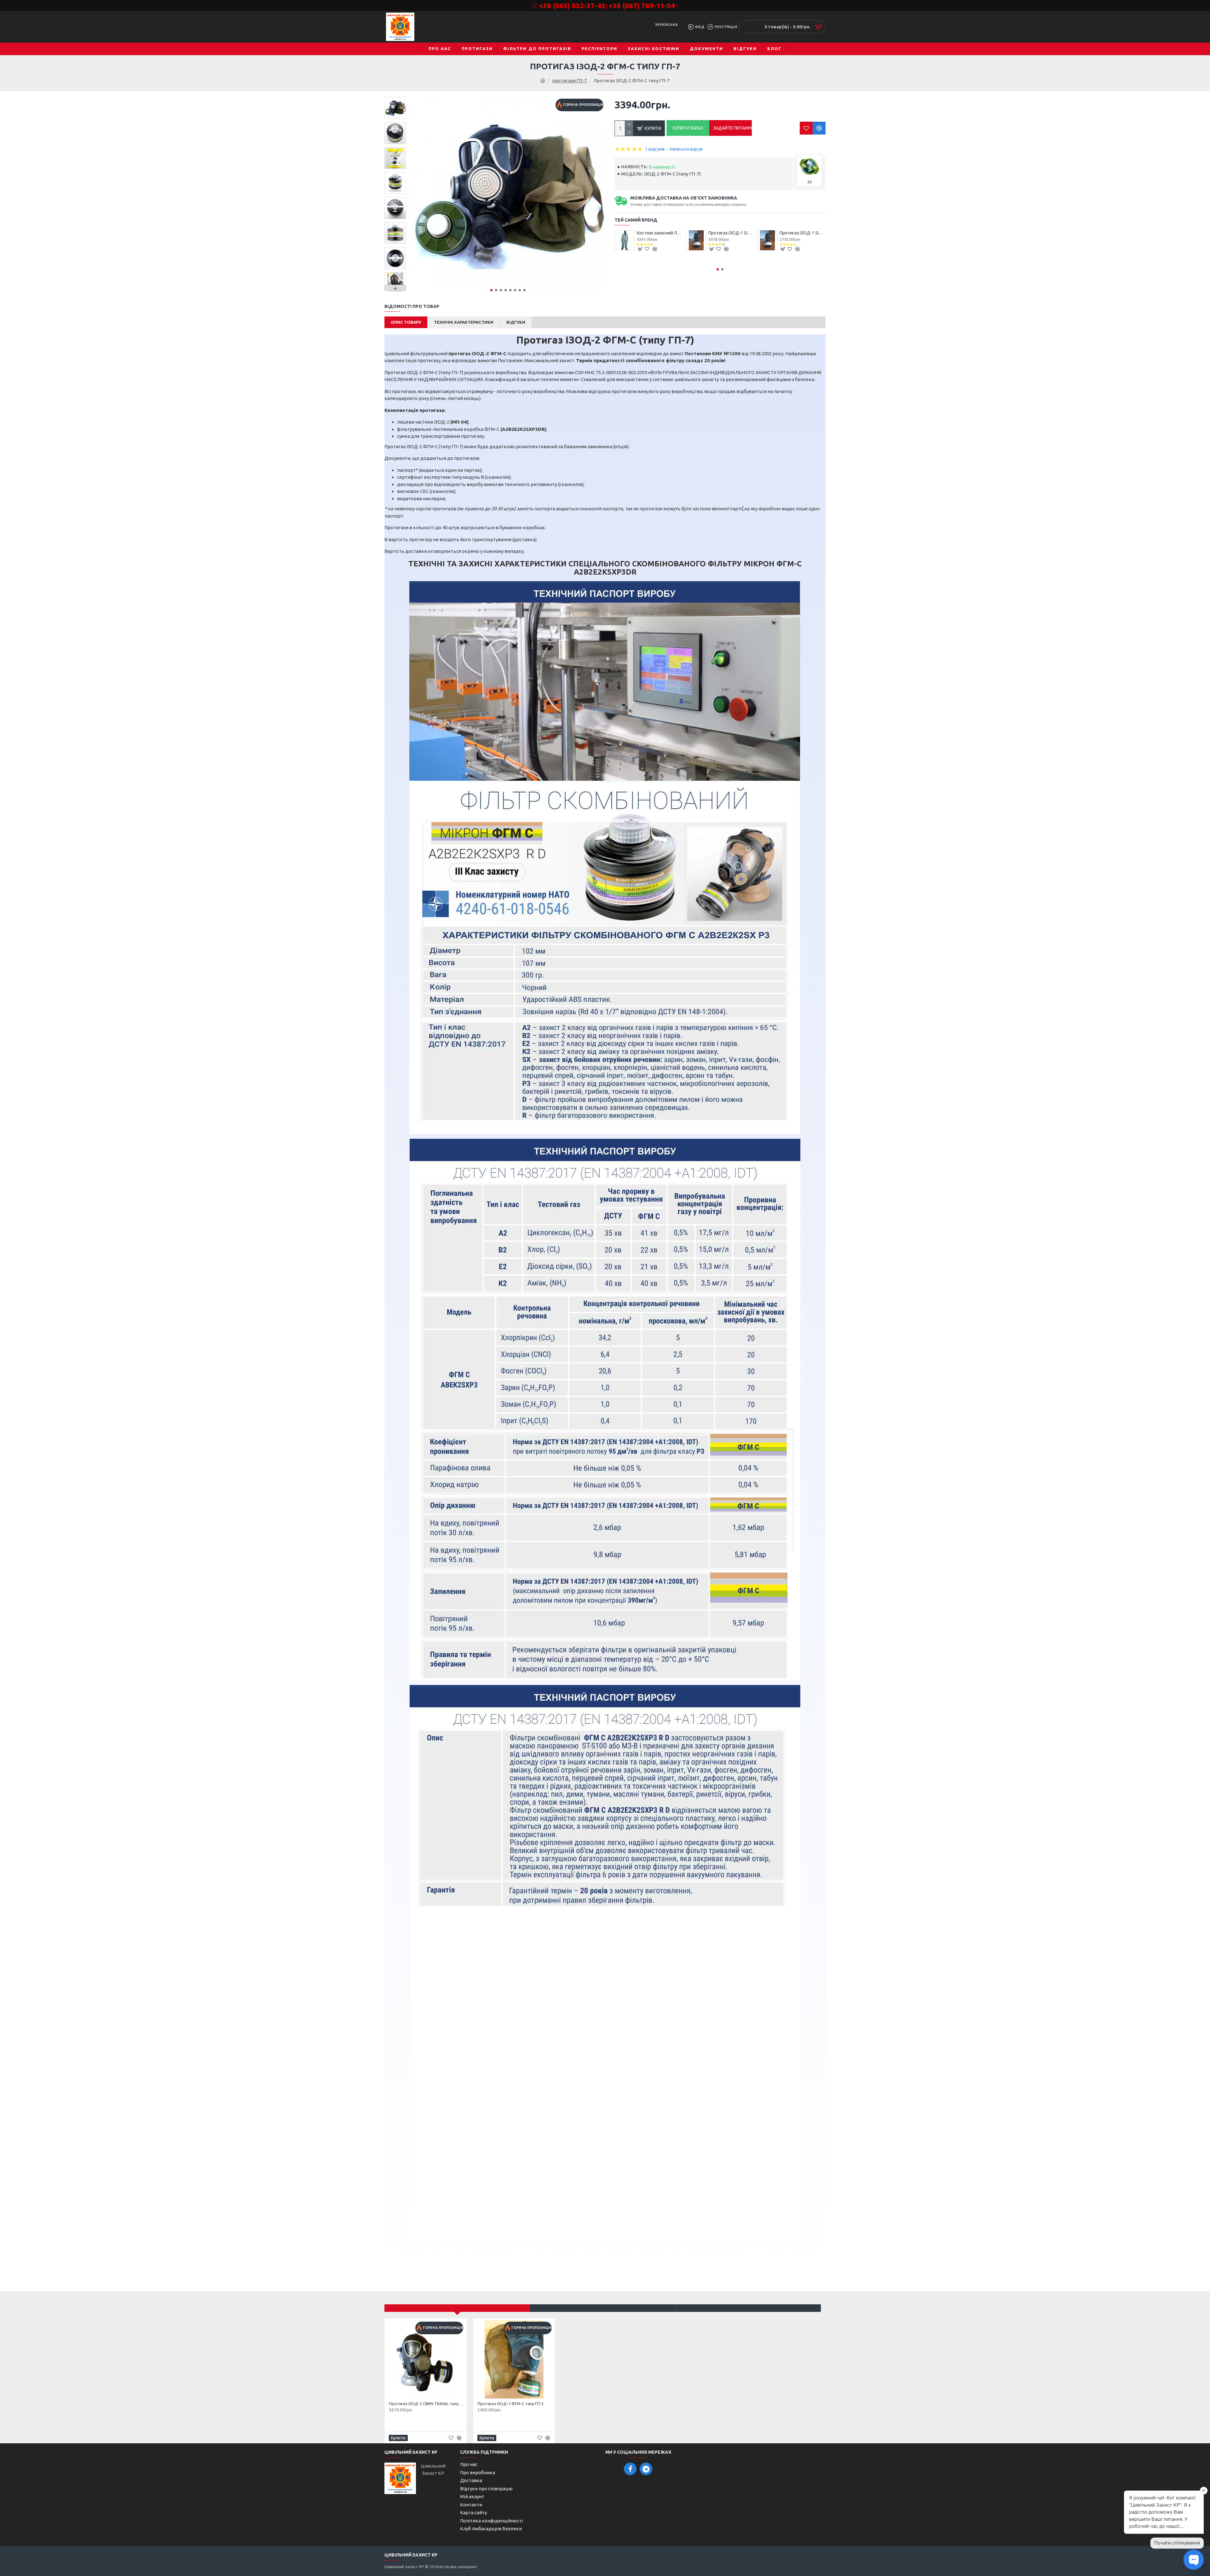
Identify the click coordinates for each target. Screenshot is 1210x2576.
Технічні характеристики (464, 322)
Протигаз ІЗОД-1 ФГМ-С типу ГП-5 (510, 2404)
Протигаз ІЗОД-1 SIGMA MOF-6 (803, 233)
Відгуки (516, 322)
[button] (491, 290)
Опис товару (406, 322)
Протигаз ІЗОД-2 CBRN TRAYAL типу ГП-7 (427, 2404)
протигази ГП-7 (569, 81)
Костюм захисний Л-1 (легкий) (660, 233)
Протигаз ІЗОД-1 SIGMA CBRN (731, 233)
